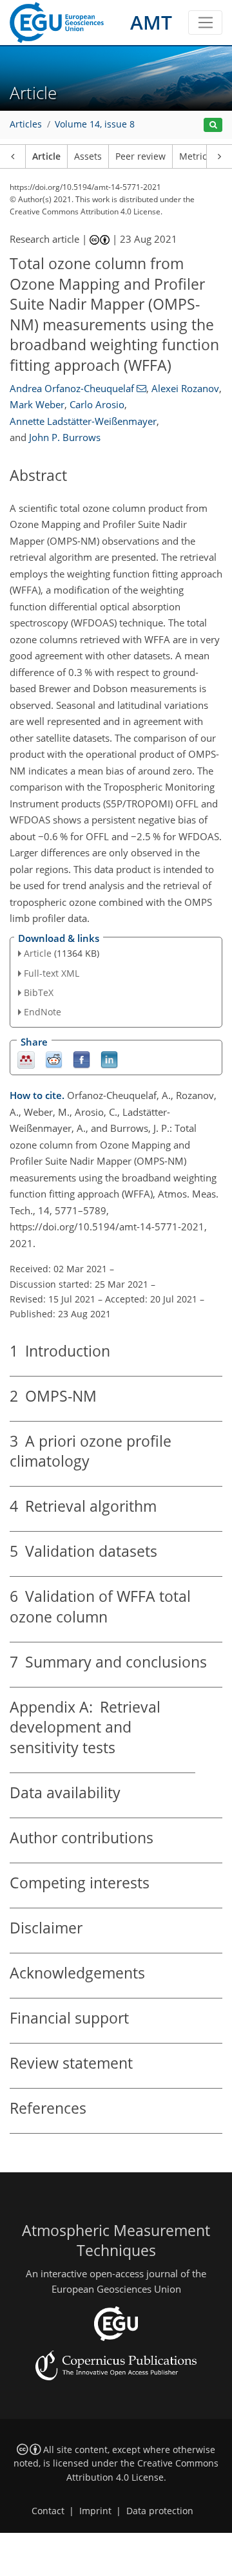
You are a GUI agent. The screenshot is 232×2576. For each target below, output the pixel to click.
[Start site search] (213, 125)
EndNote (43, 1012)
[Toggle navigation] (205, 23)
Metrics (195, 156)
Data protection (160, 2511)
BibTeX (39, 992)
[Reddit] (54, 1059)
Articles (26, 124)
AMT (151, 22)
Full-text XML (52, 973)
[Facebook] (82, 1059)
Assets (88, 156)
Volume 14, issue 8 (95, 124)
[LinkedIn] (109, 1059)
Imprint (95, 2511)
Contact (48, 2511)
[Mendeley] (26, 1059)
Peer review (140, 156)
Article (46, 156)
